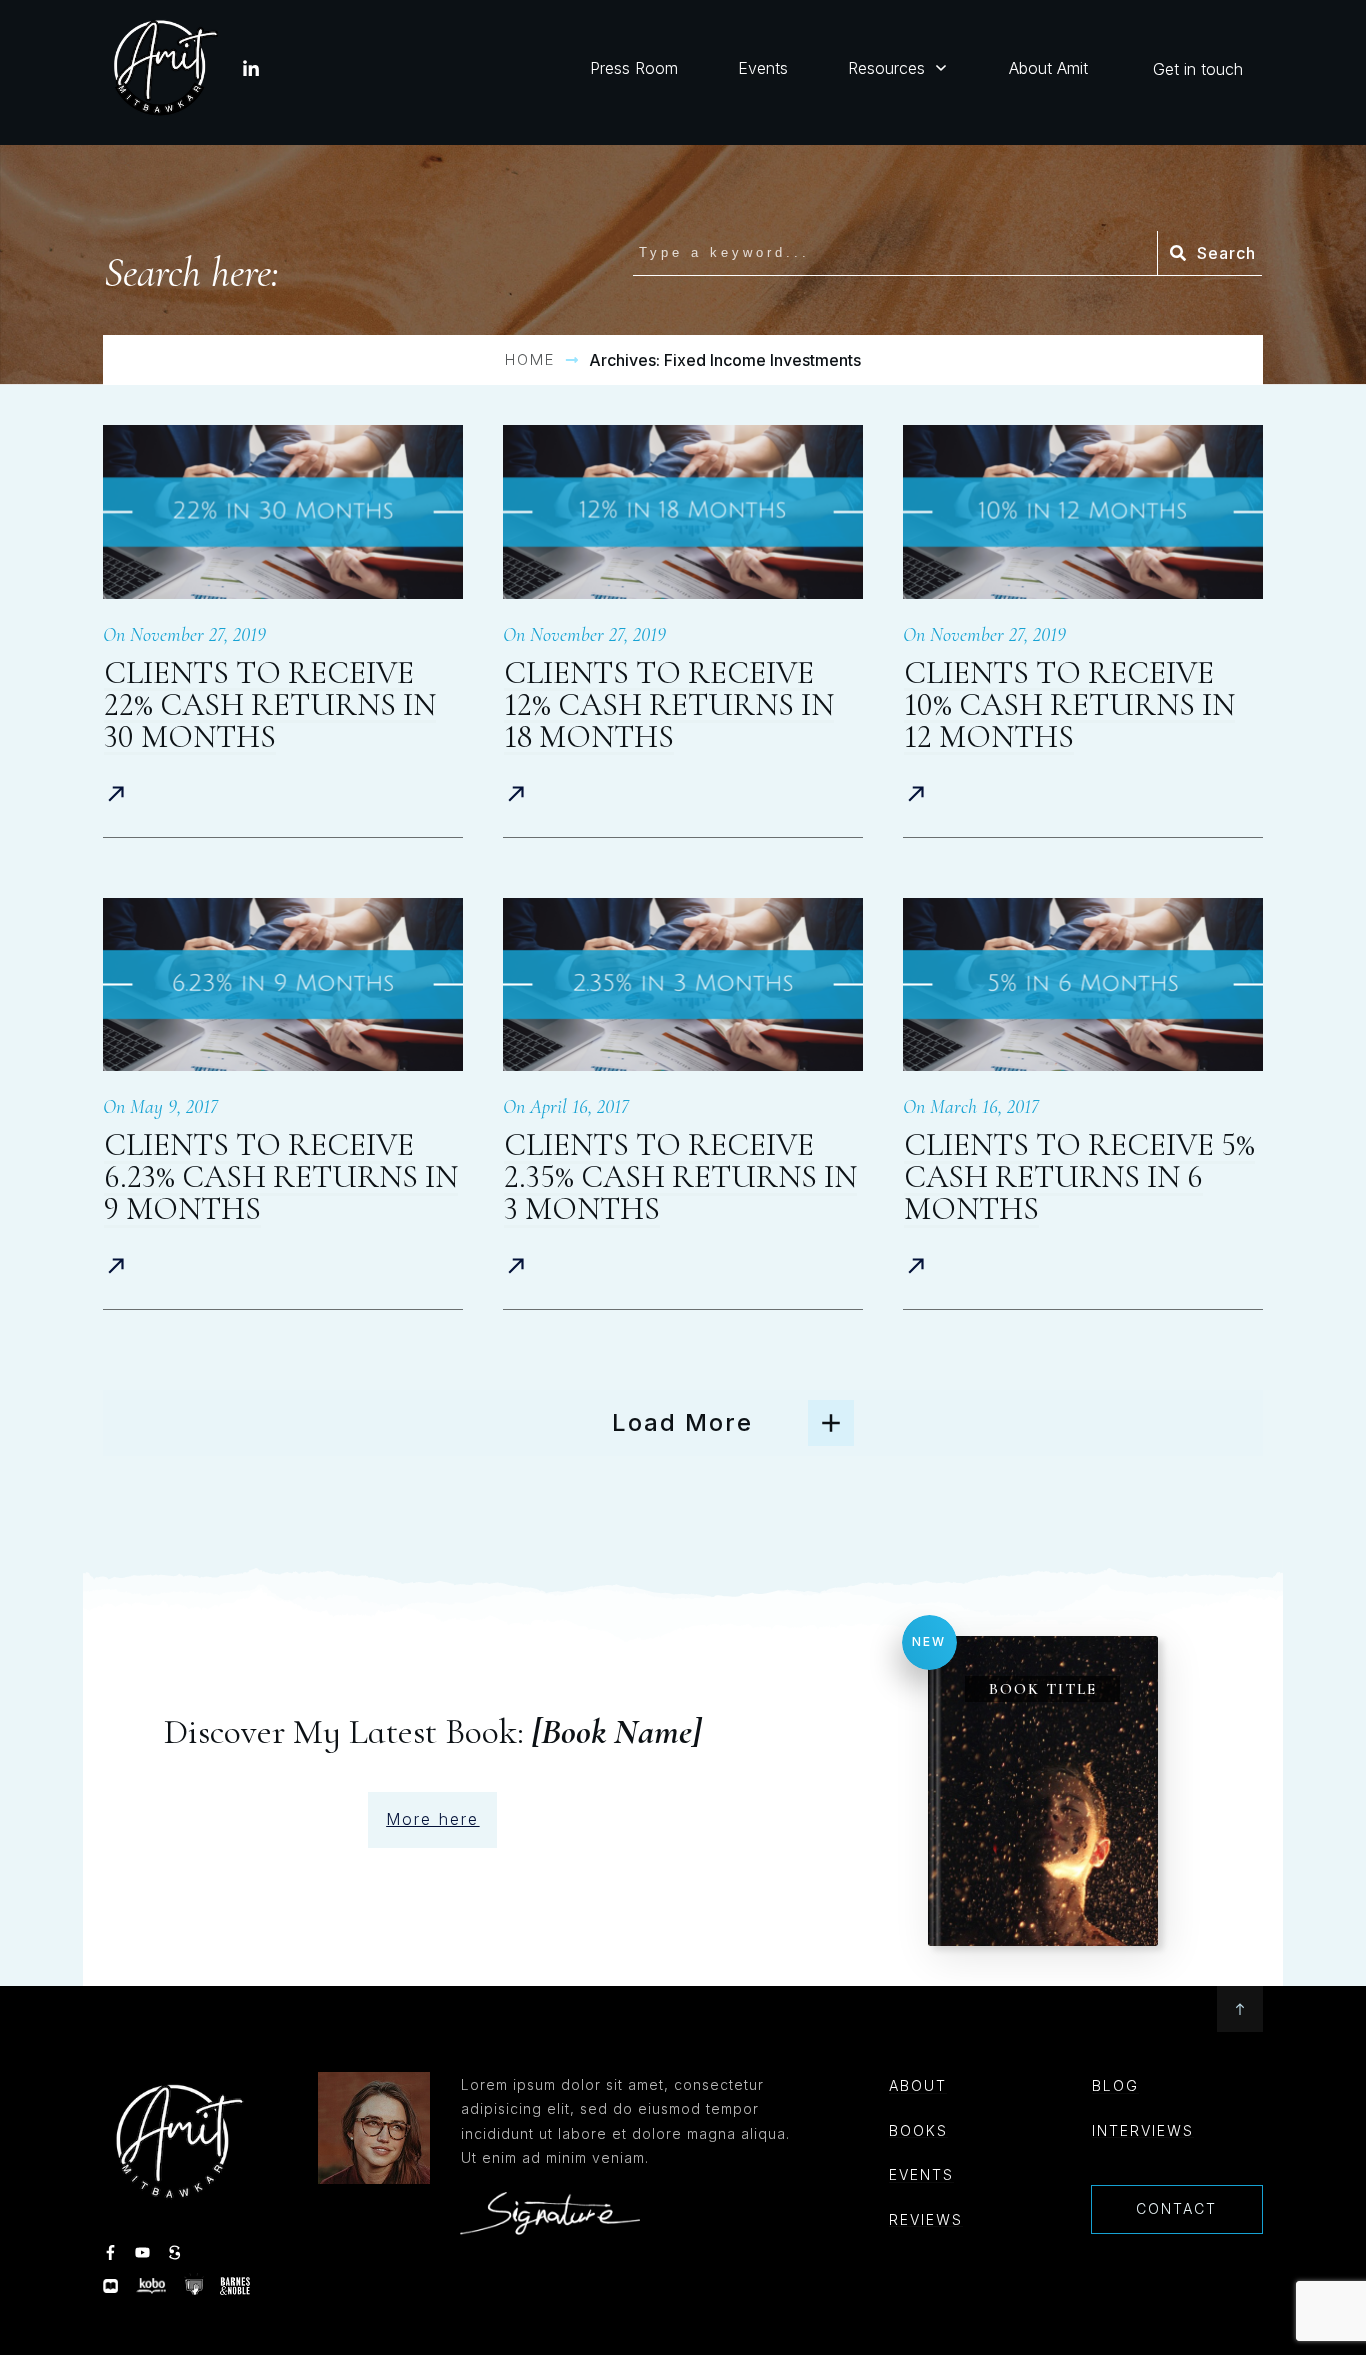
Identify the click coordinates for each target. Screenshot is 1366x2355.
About (918, 2085)
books (918, 2130)
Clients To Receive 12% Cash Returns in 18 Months (669, 704)
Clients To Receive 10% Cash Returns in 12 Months (1069, 704)
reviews (926, 2219)
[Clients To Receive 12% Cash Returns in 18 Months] (683, 511)
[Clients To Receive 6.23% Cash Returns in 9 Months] (283, 984)
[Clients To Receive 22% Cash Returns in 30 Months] (283, 511)
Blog (1115, 2085)
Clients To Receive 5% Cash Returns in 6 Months (1079, 1176)
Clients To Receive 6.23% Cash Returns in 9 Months (281, 1176)
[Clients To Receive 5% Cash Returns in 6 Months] (1083, 984)
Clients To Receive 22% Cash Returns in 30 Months (270, 704)
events (921, 2174)
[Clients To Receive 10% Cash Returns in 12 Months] (1083, 511)
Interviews (1143, 2130)
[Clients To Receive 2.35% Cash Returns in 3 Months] (683, 984)
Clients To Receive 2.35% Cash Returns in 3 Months (680, 1176)
